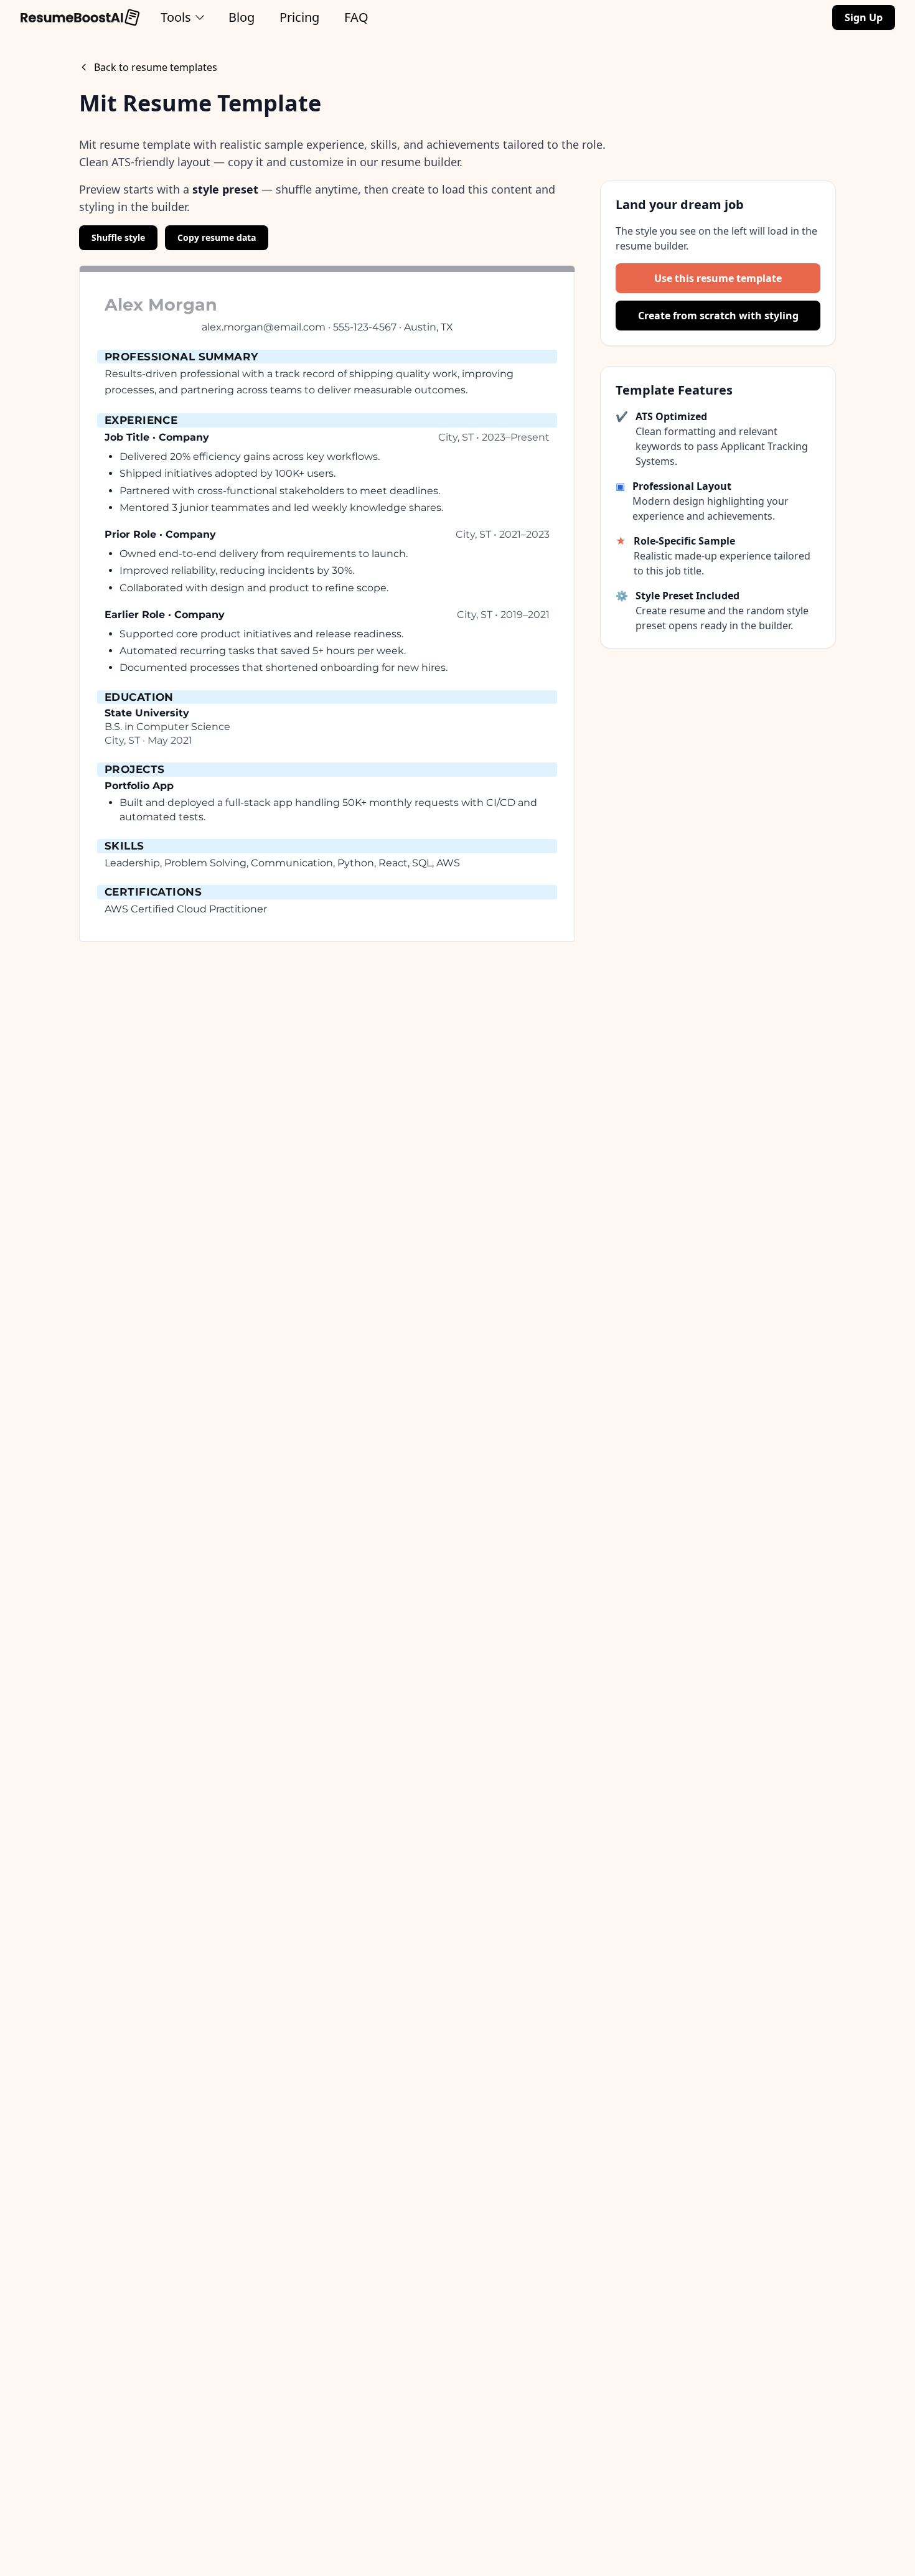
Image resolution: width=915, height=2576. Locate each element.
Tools (176, 17)
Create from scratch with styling (718, 316)
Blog (242, 17)
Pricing (299, 17)
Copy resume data (217, 237)
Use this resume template (718, 278)
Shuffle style (118, 237)
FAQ (356, 17)
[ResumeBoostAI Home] (80, 17)
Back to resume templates (156, 67)
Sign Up (864, 17)
